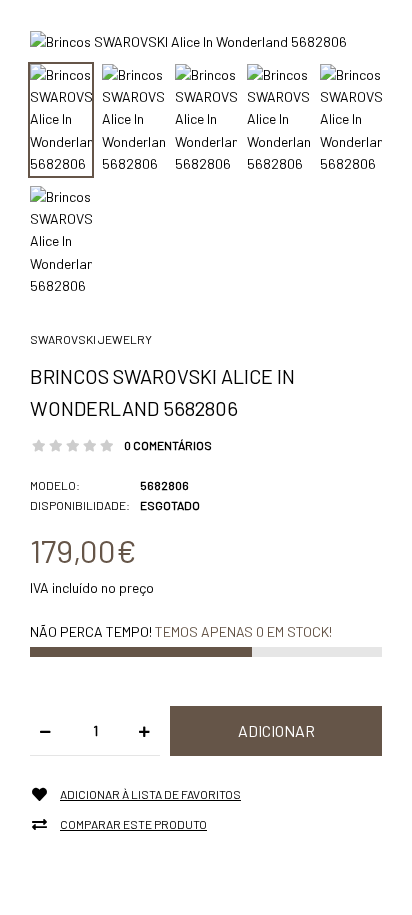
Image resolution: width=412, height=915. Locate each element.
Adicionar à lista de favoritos (150, 794)
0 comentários (168, 445)
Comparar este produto (133, 824)
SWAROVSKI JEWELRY (91, 339)
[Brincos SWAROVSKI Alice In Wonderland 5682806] (188, 40)
